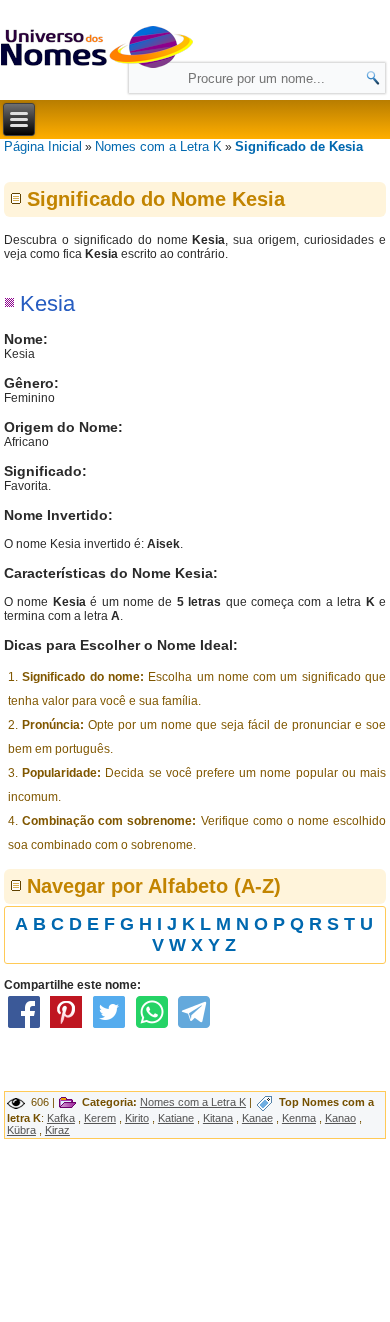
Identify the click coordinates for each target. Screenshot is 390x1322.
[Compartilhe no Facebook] (24, 1028)
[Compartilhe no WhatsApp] (152, 1028)
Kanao (340, 1118)
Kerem (100, 1118)
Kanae (257, 1118)
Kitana (218, 1118)
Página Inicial (43, 146)
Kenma (299, 1118)
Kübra (21, 1130)
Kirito (137, 1118)
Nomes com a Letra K (158, 146)
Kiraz (57, 1130)
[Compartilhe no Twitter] (109, 1028)
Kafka (61, 1118)
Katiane (176, 1118)
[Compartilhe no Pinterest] (67, 1028)
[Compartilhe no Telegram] (194, 1028)
